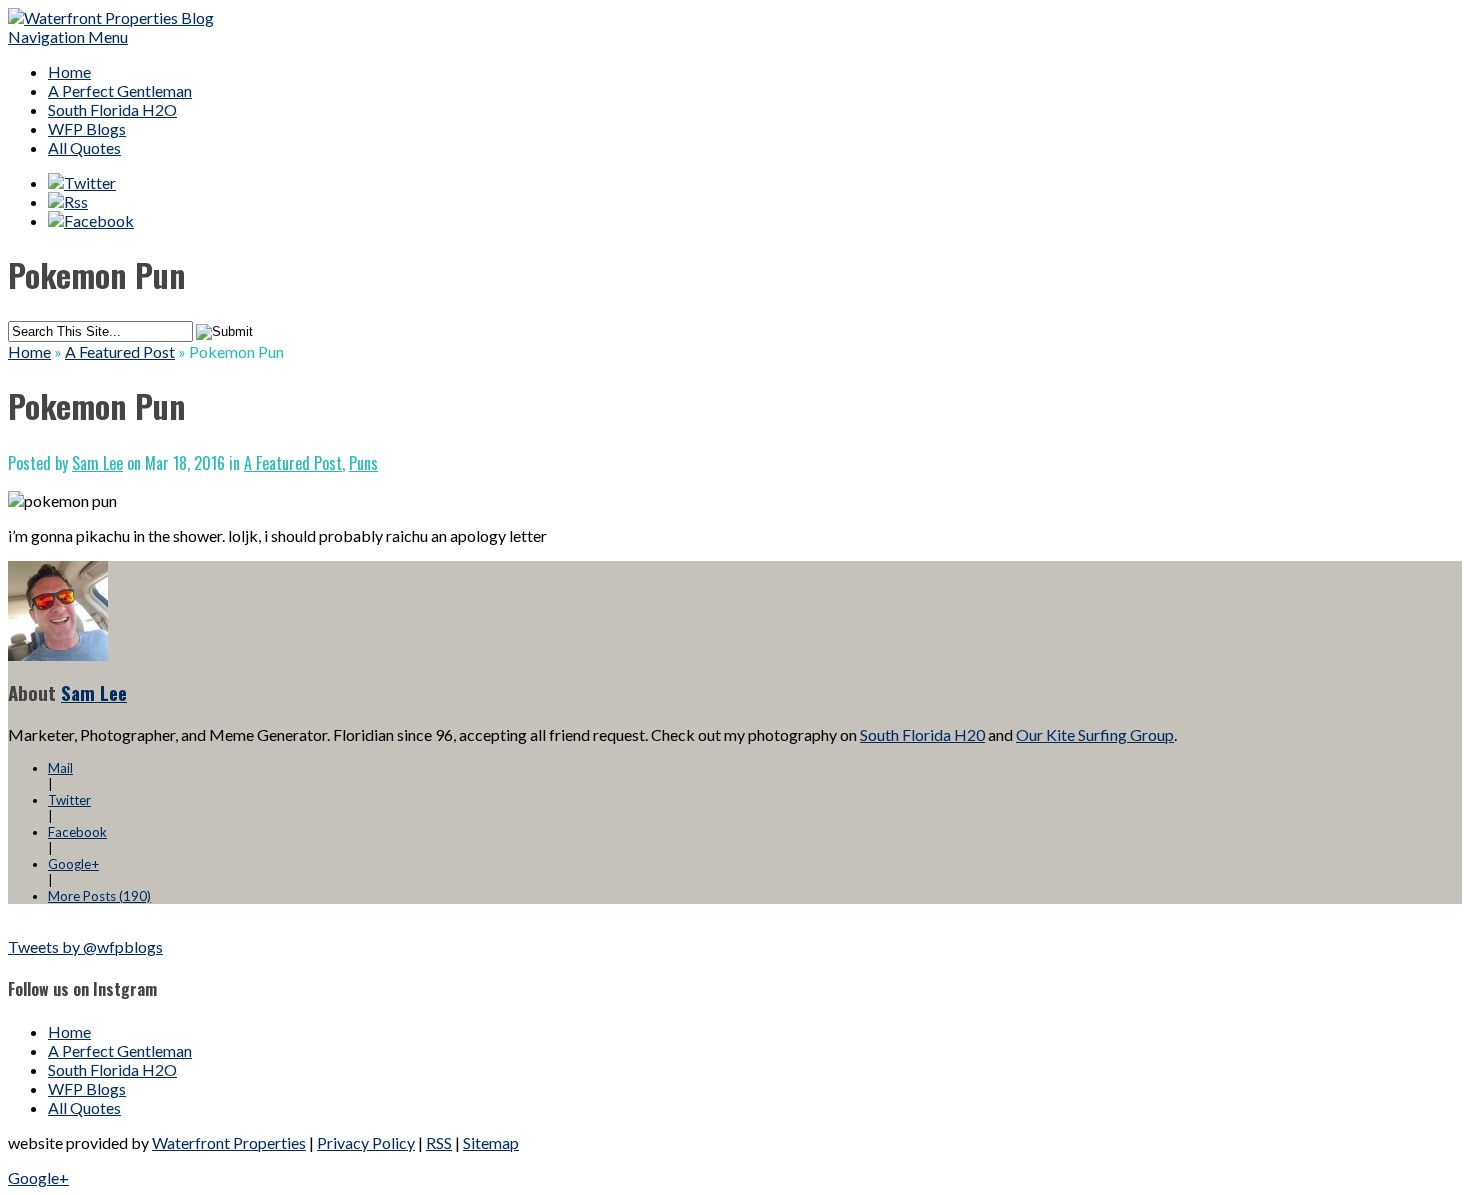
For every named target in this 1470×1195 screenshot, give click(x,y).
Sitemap (491, 1142)
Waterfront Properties (229, 1142)
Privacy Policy (366, 1142)
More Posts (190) (99, 896)
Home (69, 71)
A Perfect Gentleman (120, 90)
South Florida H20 (922, 734)
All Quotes (84, 147)
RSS (439, 1142)
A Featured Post (120, 351)
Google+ (73, 864)
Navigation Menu (68, 36)
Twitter (69, 800)
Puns (363, 463)
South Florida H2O (112, 109)
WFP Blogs (87, 128)
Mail (60, 768)
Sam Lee (97, 463)
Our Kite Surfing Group (1095, 734)
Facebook (77, 832)
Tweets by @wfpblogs (85, 946)
